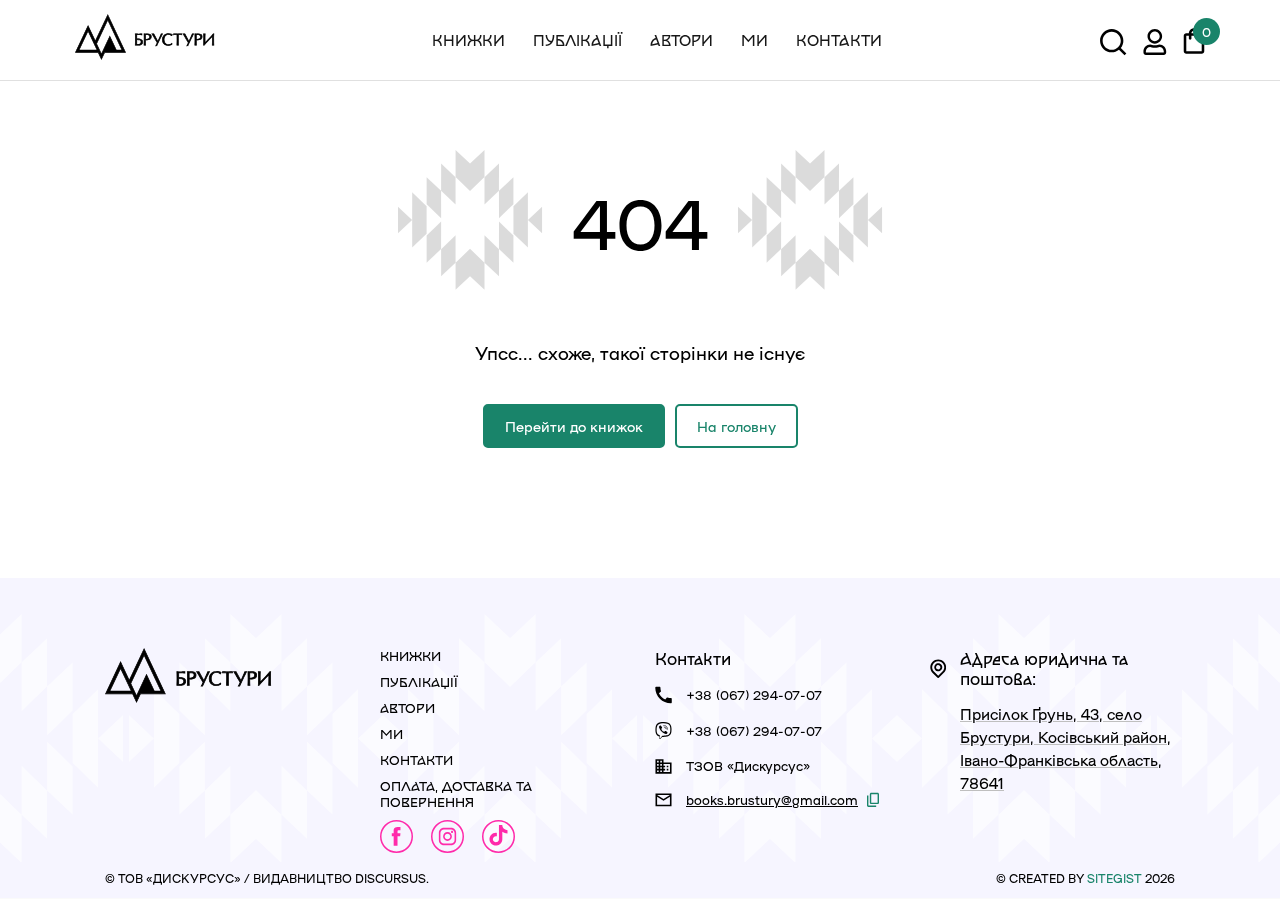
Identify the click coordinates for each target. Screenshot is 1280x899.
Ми (754, 40)
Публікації (577, 40)
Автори (681, 40)
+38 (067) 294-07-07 (754, 694)
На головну (736, 426)
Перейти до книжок (574, 426)
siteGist (1114, 878)
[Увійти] (1155, 45)
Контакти (839, 40)
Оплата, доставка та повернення (456, 793)
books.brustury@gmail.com (772, 799)
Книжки (468, 40)
